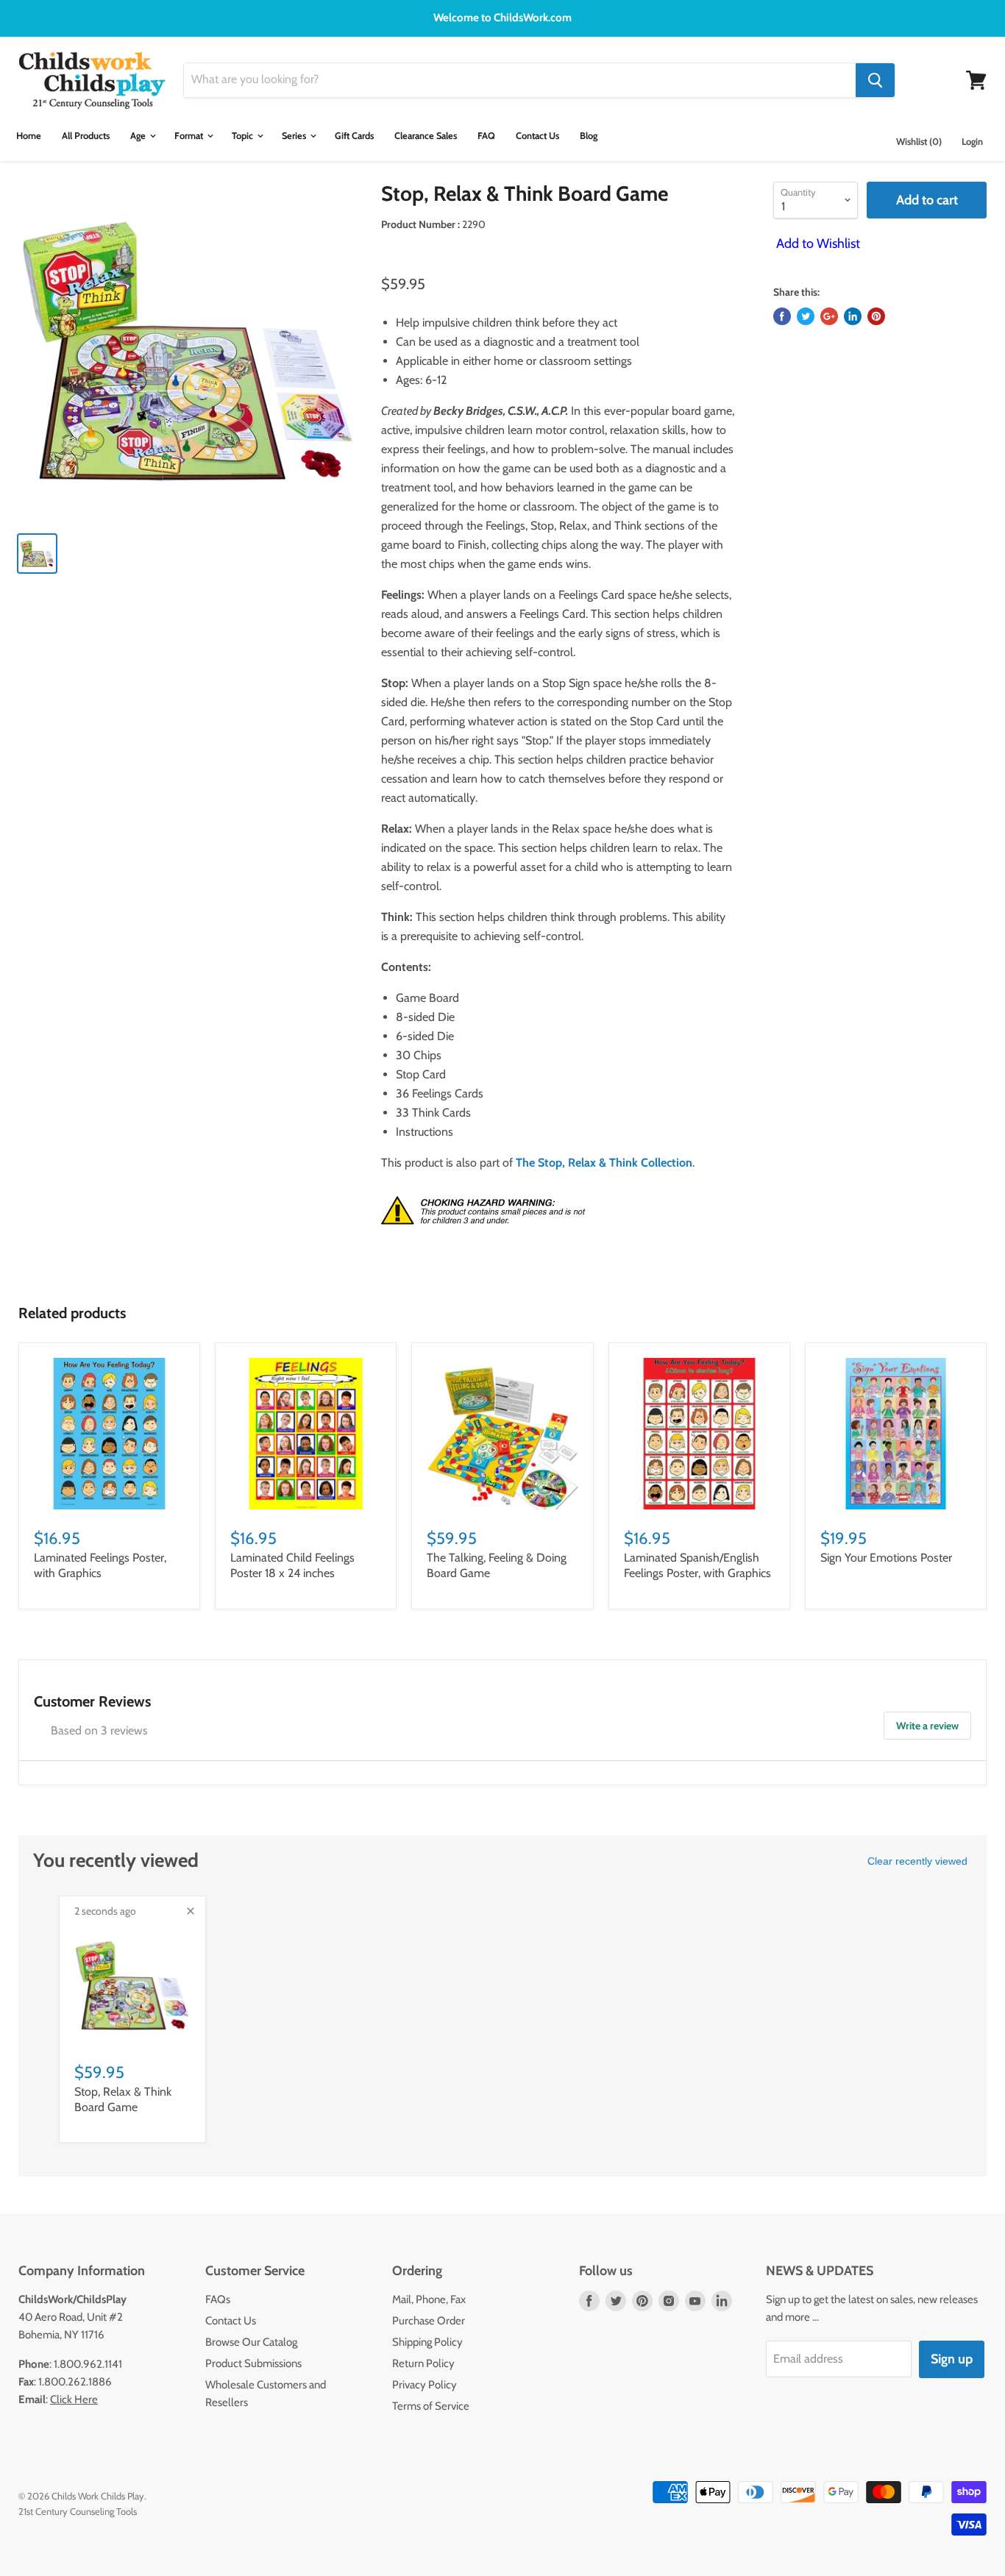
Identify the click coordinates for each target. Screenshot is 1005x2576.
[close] (191, 1911)
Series (295, 136)
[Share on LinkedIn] (853, 316)
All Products (86, 136)
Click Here (74, 2399)
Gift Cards (354, 136)
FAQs (218, 2299)
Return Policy (423, 2363)
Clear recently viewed (917, 1861)
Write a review (927, 1726)
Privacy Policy (425, 2385)
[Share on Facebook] (782, 316)
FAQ (486, 136)
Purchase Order (429, 2321)
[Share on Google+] (829, 316)
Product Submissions (253, 2363)
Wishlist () (919, 142)
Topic (244, 136)
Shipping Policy (427, 2342)
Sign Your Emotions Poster (886, 1558)
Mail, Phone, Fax (429, 2299)
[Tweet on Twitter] (806, 316)
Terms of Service (431, 2406)
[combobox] (520, 80)
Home (29, 136)
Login (972, 142)
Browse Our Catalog (251, 2342)
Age (139, 136)
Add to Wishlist (817, 243)
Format (190, 136)
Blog (589, 136)
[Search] (875, 80)
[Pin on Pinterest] (876, 316)
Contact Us (537, 136)
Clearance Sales (426, 136)
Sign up (952, 2359)
